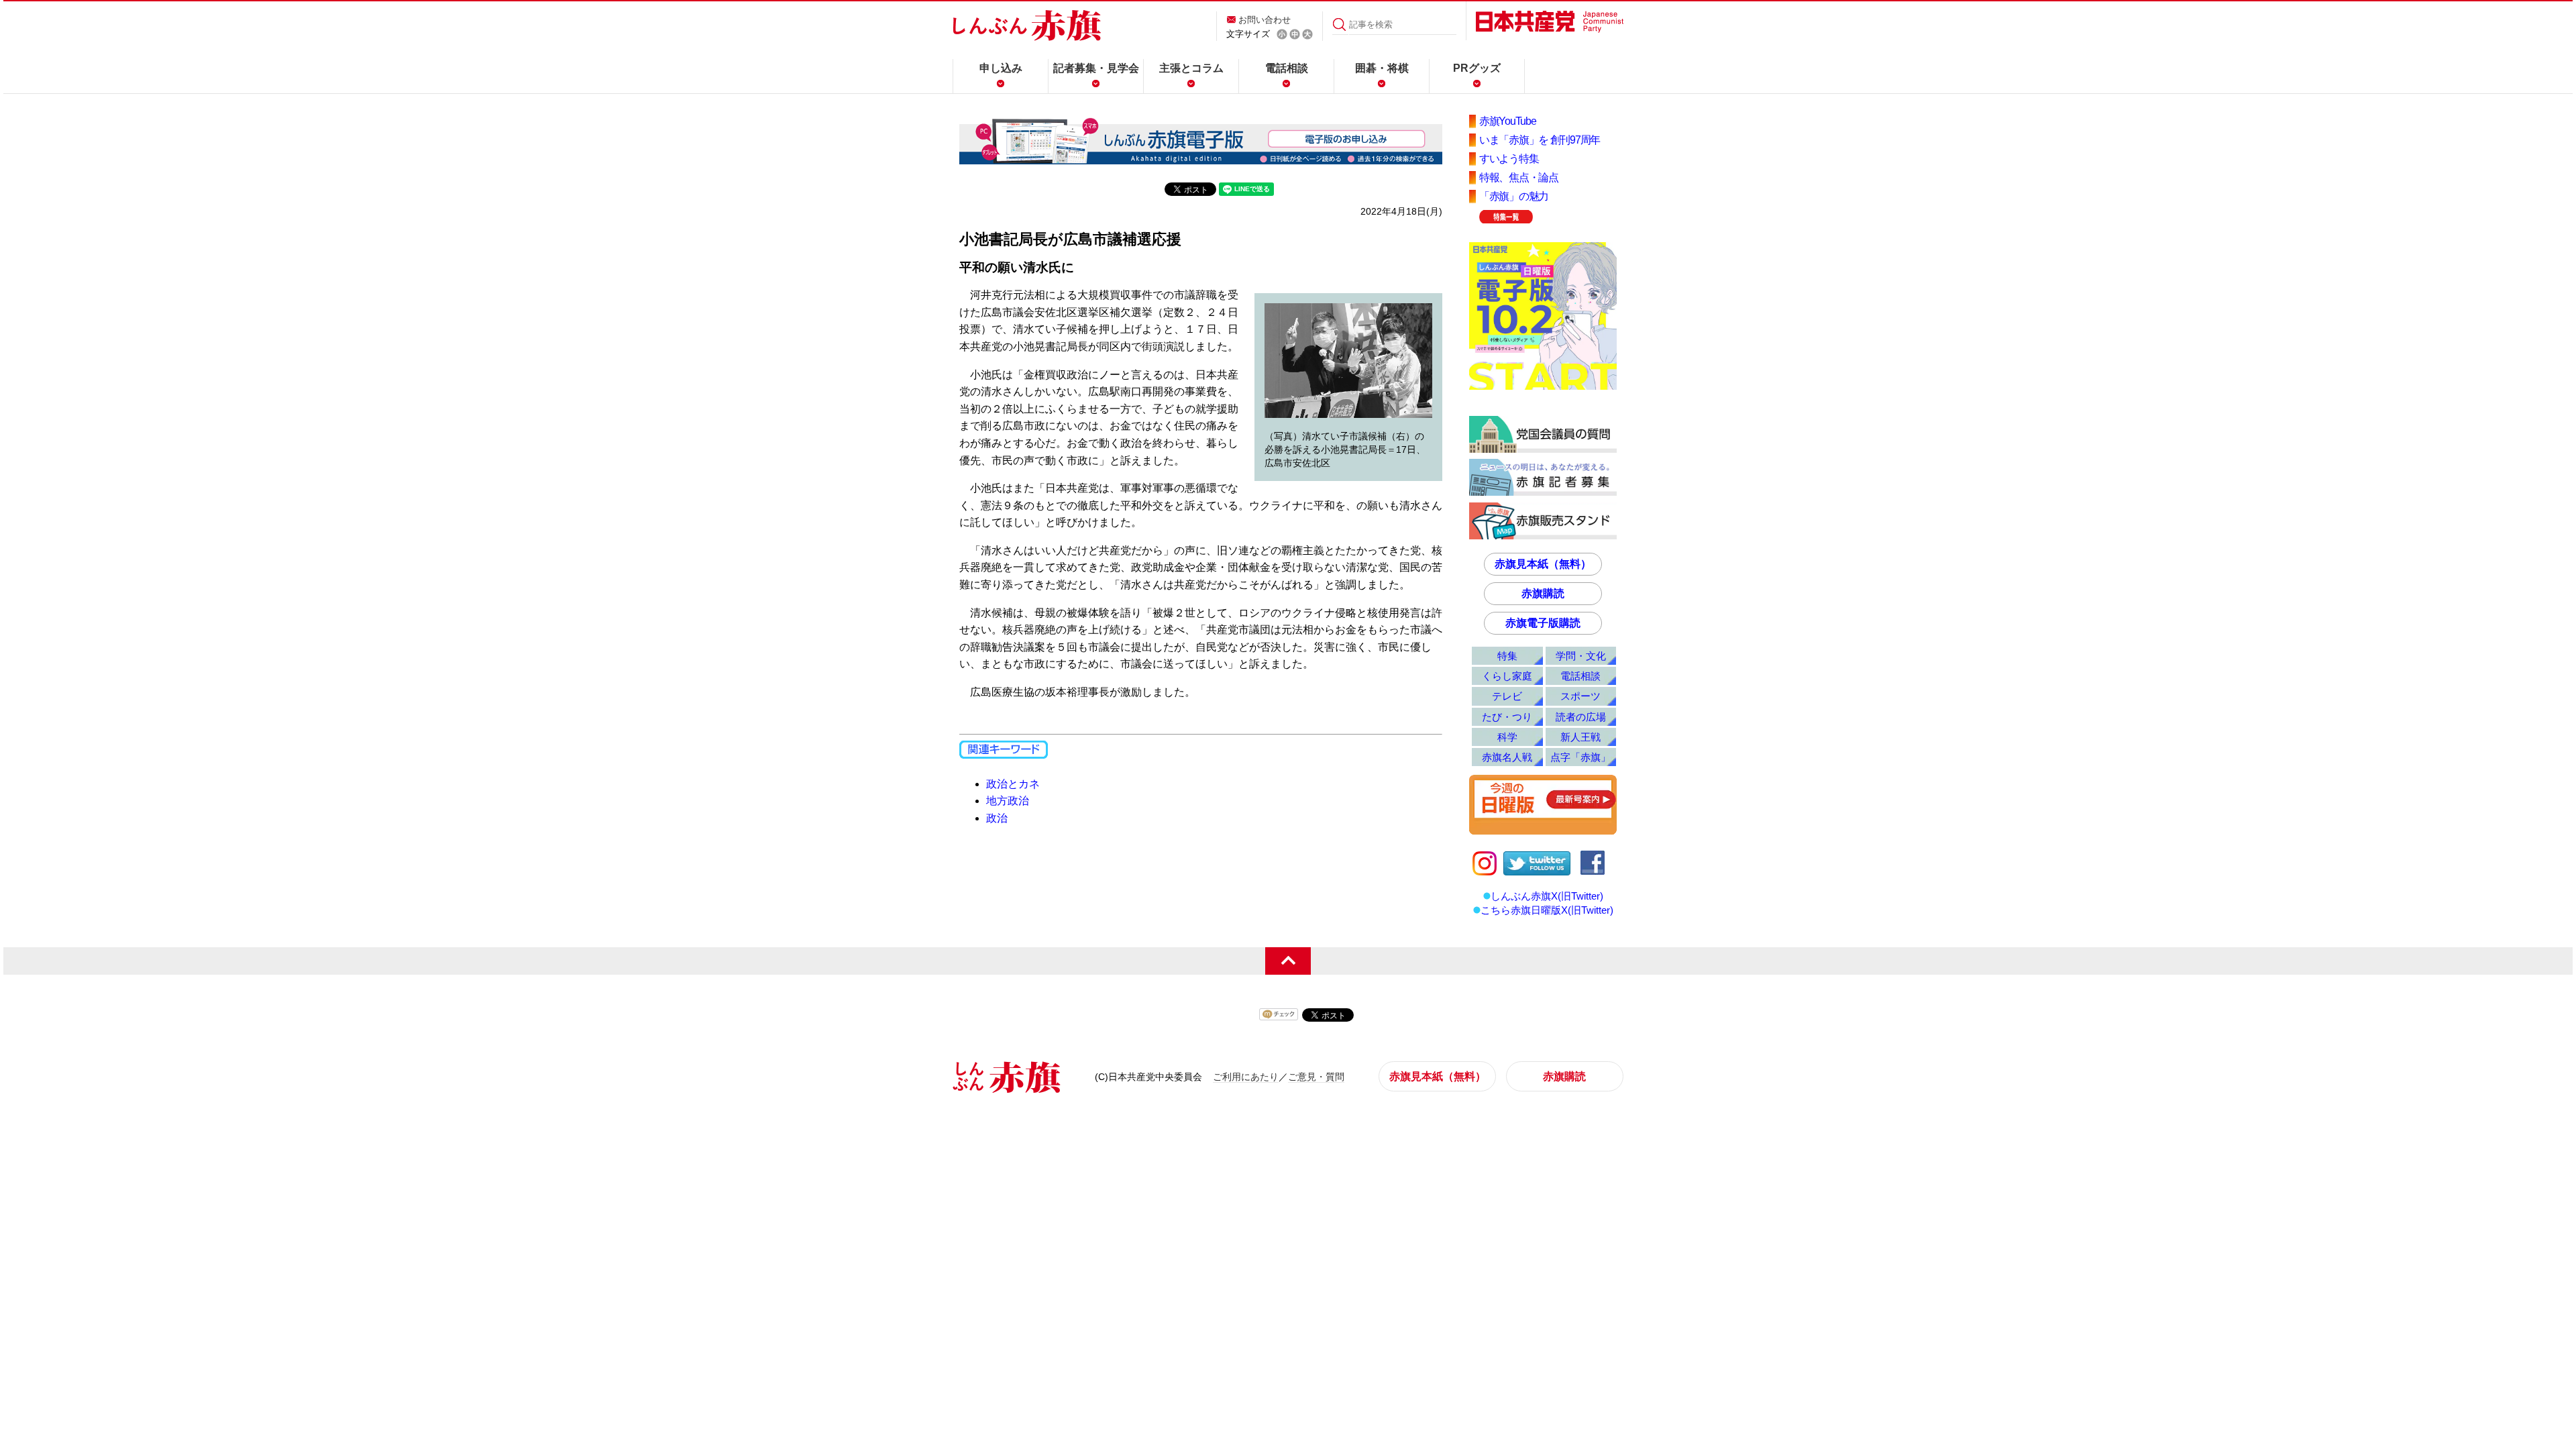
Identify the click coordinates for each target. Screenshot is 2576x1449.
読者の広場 (1581, 717)
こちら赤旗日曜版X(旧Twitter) (1547, 910)
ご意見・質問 (1316, 1077)
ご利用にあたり (1246, 1077)
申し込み (1001, 68)
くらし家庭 (1507, 676)
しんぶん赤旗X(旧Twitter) (1547, 896)
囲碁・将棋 (1382, 68)
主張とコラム (1191, 68)
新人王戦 (1580, 737)
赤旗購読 (1543, 593)
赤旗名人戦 (1507, 757)
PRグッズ (1477, 68)
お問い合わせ (1265, 20)
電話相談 (1287, 68)
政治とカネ (1013, 784)
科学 (1507, 737)
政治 (997, 818)
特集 (1507, 656)
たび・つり (1507, 717)
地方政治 (1008, 801)
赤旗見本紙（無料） (1543, 564)
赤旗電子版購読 (1543, 623)
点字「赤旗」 (1580, 757)
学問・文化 (1581, 656)
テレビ (1507, 696)
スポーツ (1580, 696)
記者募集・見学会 (1096, 68)
